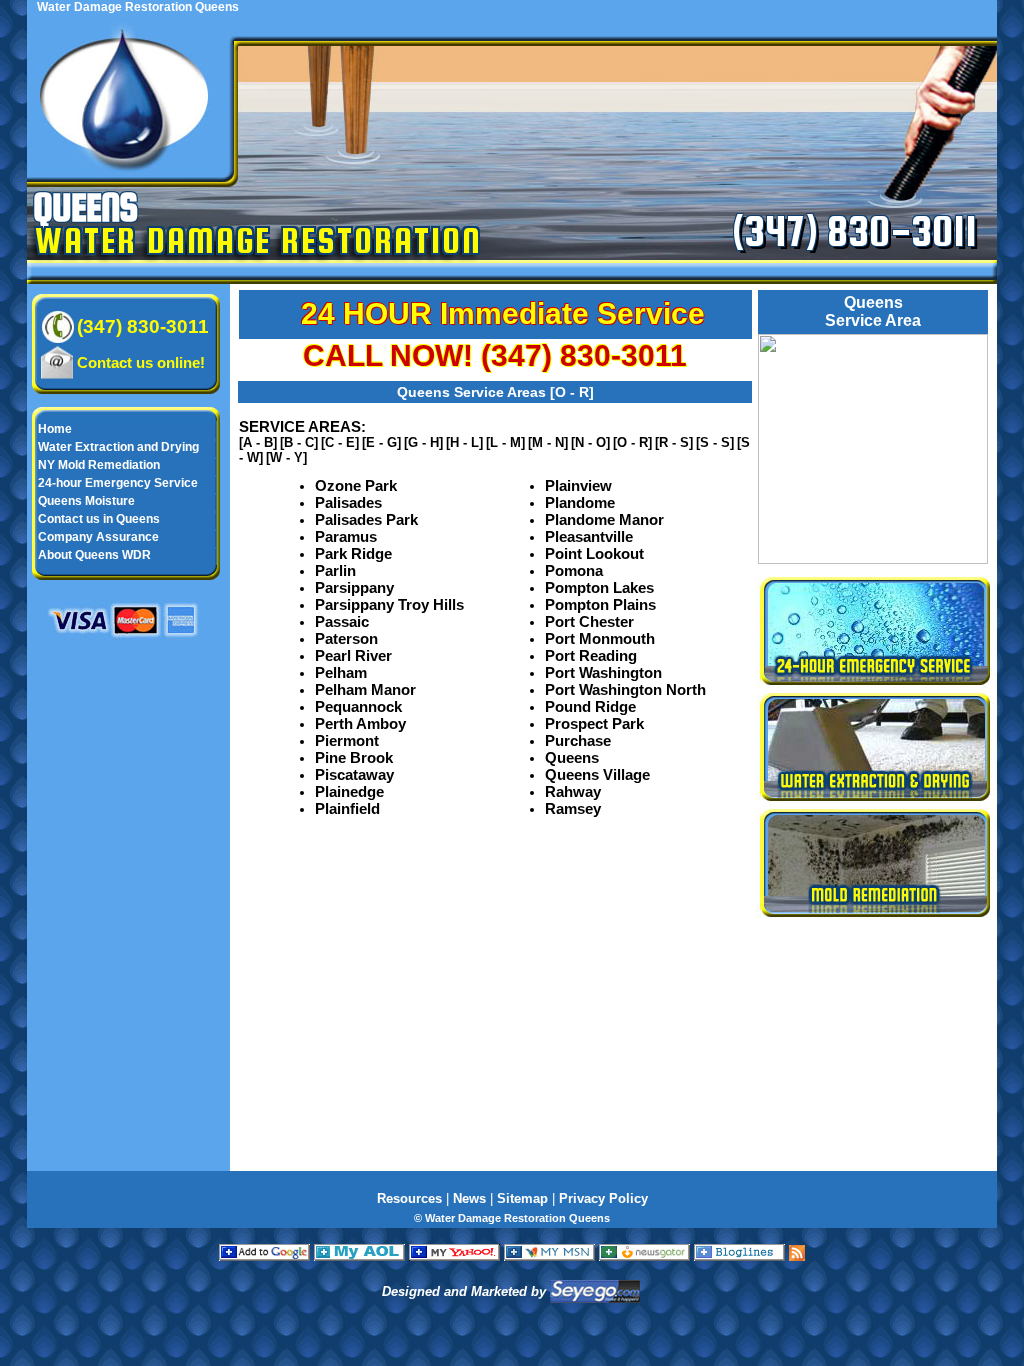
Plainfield (347, 808)
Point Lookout (594, 553)
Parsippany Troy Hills (389, 604)
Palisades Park (366, 519)
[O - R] (632, 442)
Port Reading (591, 655)
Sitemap (522, 1198)
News (469, 1198)
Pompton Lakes (599, 587)
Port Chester (589, 621)
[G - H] (423, 442)
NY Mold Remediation (99, 465)
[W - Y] (286, 457)
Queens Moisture (86, 501)
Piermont (347, 740)
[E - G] (381, 442)
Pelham (341, 672)
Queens (572, 757)
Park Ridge (353, 553)
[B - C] (299, 442)
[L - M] (505, 442)
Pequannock (358, 706)
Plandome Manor (604, 519)
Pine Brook (354, 757)
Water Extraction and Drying (118, 447)
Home (55, 429)
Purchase (578, 740)
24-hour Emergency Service (118, 483)
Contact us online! (141, 362)
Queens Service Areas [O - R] (495, 392)
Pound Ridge (590, 706)
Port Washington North (625, 689)
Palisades (348, 502)
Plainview (578, 485)
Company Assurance (98, 537)
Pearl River (353, 655)
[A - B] (258, 442)
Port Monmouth (600, 638)
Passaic (342, 621)
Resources (409, 1198)
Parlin (335, 570)
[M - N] (548, 442)
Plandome (580, 502)
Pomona (574, 570)
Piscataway (354, 774)
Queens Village (597, 774)
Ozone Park (356, 485)
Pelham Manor (365, 689)
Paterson (346, 638)
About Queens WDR (94, 555)
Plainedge (349, 791)
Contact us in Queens (99, 519)
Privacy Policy (603, 1198)
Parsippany (354, 587)
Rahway (573, 791)
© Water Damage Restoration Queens (512, 1218)
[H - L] (464, 442)
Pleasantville (589, 536)
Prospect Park (594, 723)
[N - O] (590, 442)
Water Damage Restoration (258, 240)
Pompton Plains (600, 604)
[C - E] (340, 442)
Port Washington (603, 672)
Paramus (346, 536)
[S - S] (715, 442)
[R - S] (674, 442)
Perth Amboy (360, 723)
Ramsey (573, 808)
